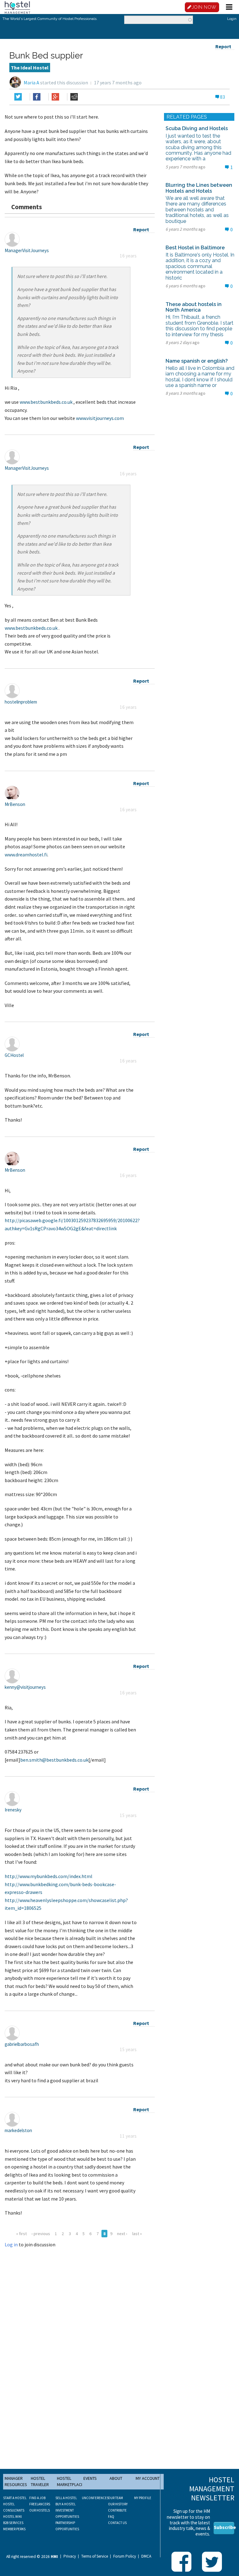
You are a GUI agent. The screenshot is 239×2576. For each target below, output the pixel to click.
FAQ (111, 2517)
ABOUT (116, 2478)
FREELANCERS (40, 2504)
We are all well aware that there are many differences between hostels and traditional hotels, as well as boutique (197, 210)
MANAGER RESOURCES (16, 2481)
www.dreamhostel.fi (26, 855)
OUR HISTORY (118, 2504)
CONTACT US (117, 2523)
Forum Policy (125, 2556)
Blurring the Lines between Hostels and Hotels (199, 188)
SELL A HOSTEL (66, 2498)
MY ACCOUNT (148, 2478)
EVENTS (90, 2478)
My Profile (143, 2498)
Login (232, 19)
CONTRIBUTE (117, 2510)
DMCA (146, 2556)
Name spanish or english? (197, 361)
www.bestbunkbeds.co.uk (46, 402)
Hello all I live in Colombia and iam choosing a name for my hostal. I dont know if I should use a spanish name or (200, 377)
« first (21, 2234)
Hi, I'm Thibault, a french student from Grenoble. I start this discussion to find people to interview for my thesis (199, 326)
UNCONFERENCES (95, 2498)
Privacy (70, 2556)
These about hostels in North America (194, 307)
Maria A (31, 82)
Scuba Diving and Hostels (197, 128)
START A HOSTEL (15, 2498)
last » (137, 2234)
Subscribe (224, 2527)
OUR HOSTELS (40, 2510)
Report (223, 46)
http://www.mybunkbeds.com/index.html (49, 1876)
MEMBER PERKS (14, 2529)
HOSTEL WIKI (12, 2517)
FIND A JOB (37, 2498)
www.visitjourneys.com (100, 418)
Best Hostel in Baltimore (195, 248)
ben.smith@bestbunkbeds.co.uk (54, 1760)
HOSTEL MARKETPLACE (70, 2481)
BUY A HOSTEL (66, 2504)
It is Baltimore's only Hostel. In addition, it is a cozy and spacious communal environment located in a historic (200, 266)
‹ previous (41, 2234)
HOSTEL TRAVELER (40, 2481)
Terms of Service (95, 2556)
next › (122, 2234)
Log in (11, 2244)
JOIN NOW (204, 7)
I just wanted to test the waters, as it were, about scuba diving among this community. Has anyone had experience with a (198, 147)
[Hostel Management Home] (17, 7)
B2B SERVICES (13, 2523)
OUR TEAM (115, 2498)
